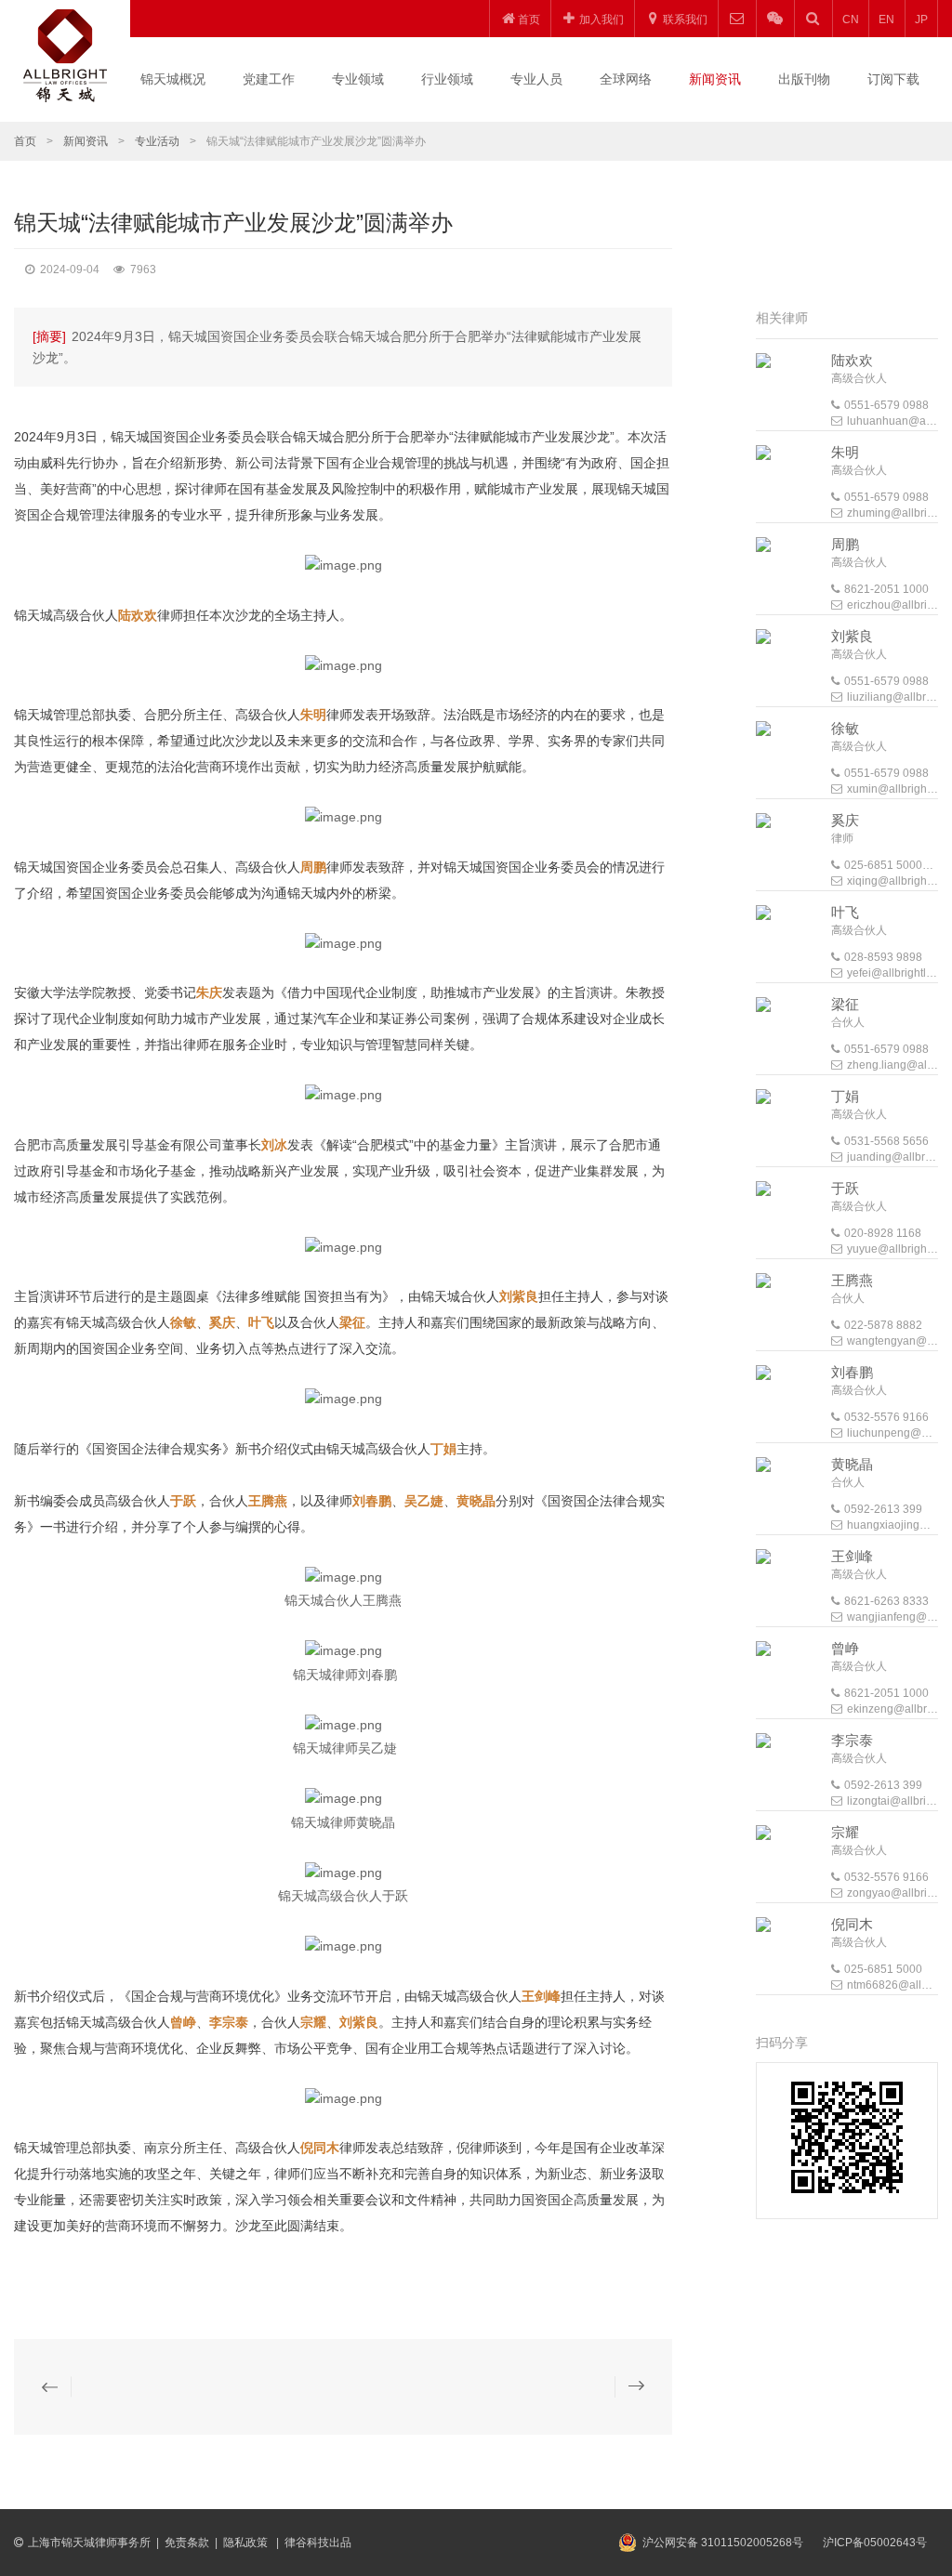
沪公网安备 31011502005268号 (723, 2543)
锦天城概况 (173, 79)
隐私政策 (247, 2543)
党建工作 (269, 79)
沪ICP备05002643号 (875, 2543)
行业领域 (447, 79)
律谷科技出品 (318, 2543)
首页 (25, 141)
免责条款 (187, 2543)
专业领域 (358, 79)
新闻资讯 (715, 79)
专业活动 (157, 141)
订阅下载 (893, 79)
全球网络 (626, 79)
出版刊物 (804, 79)
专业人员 (536, 79)
